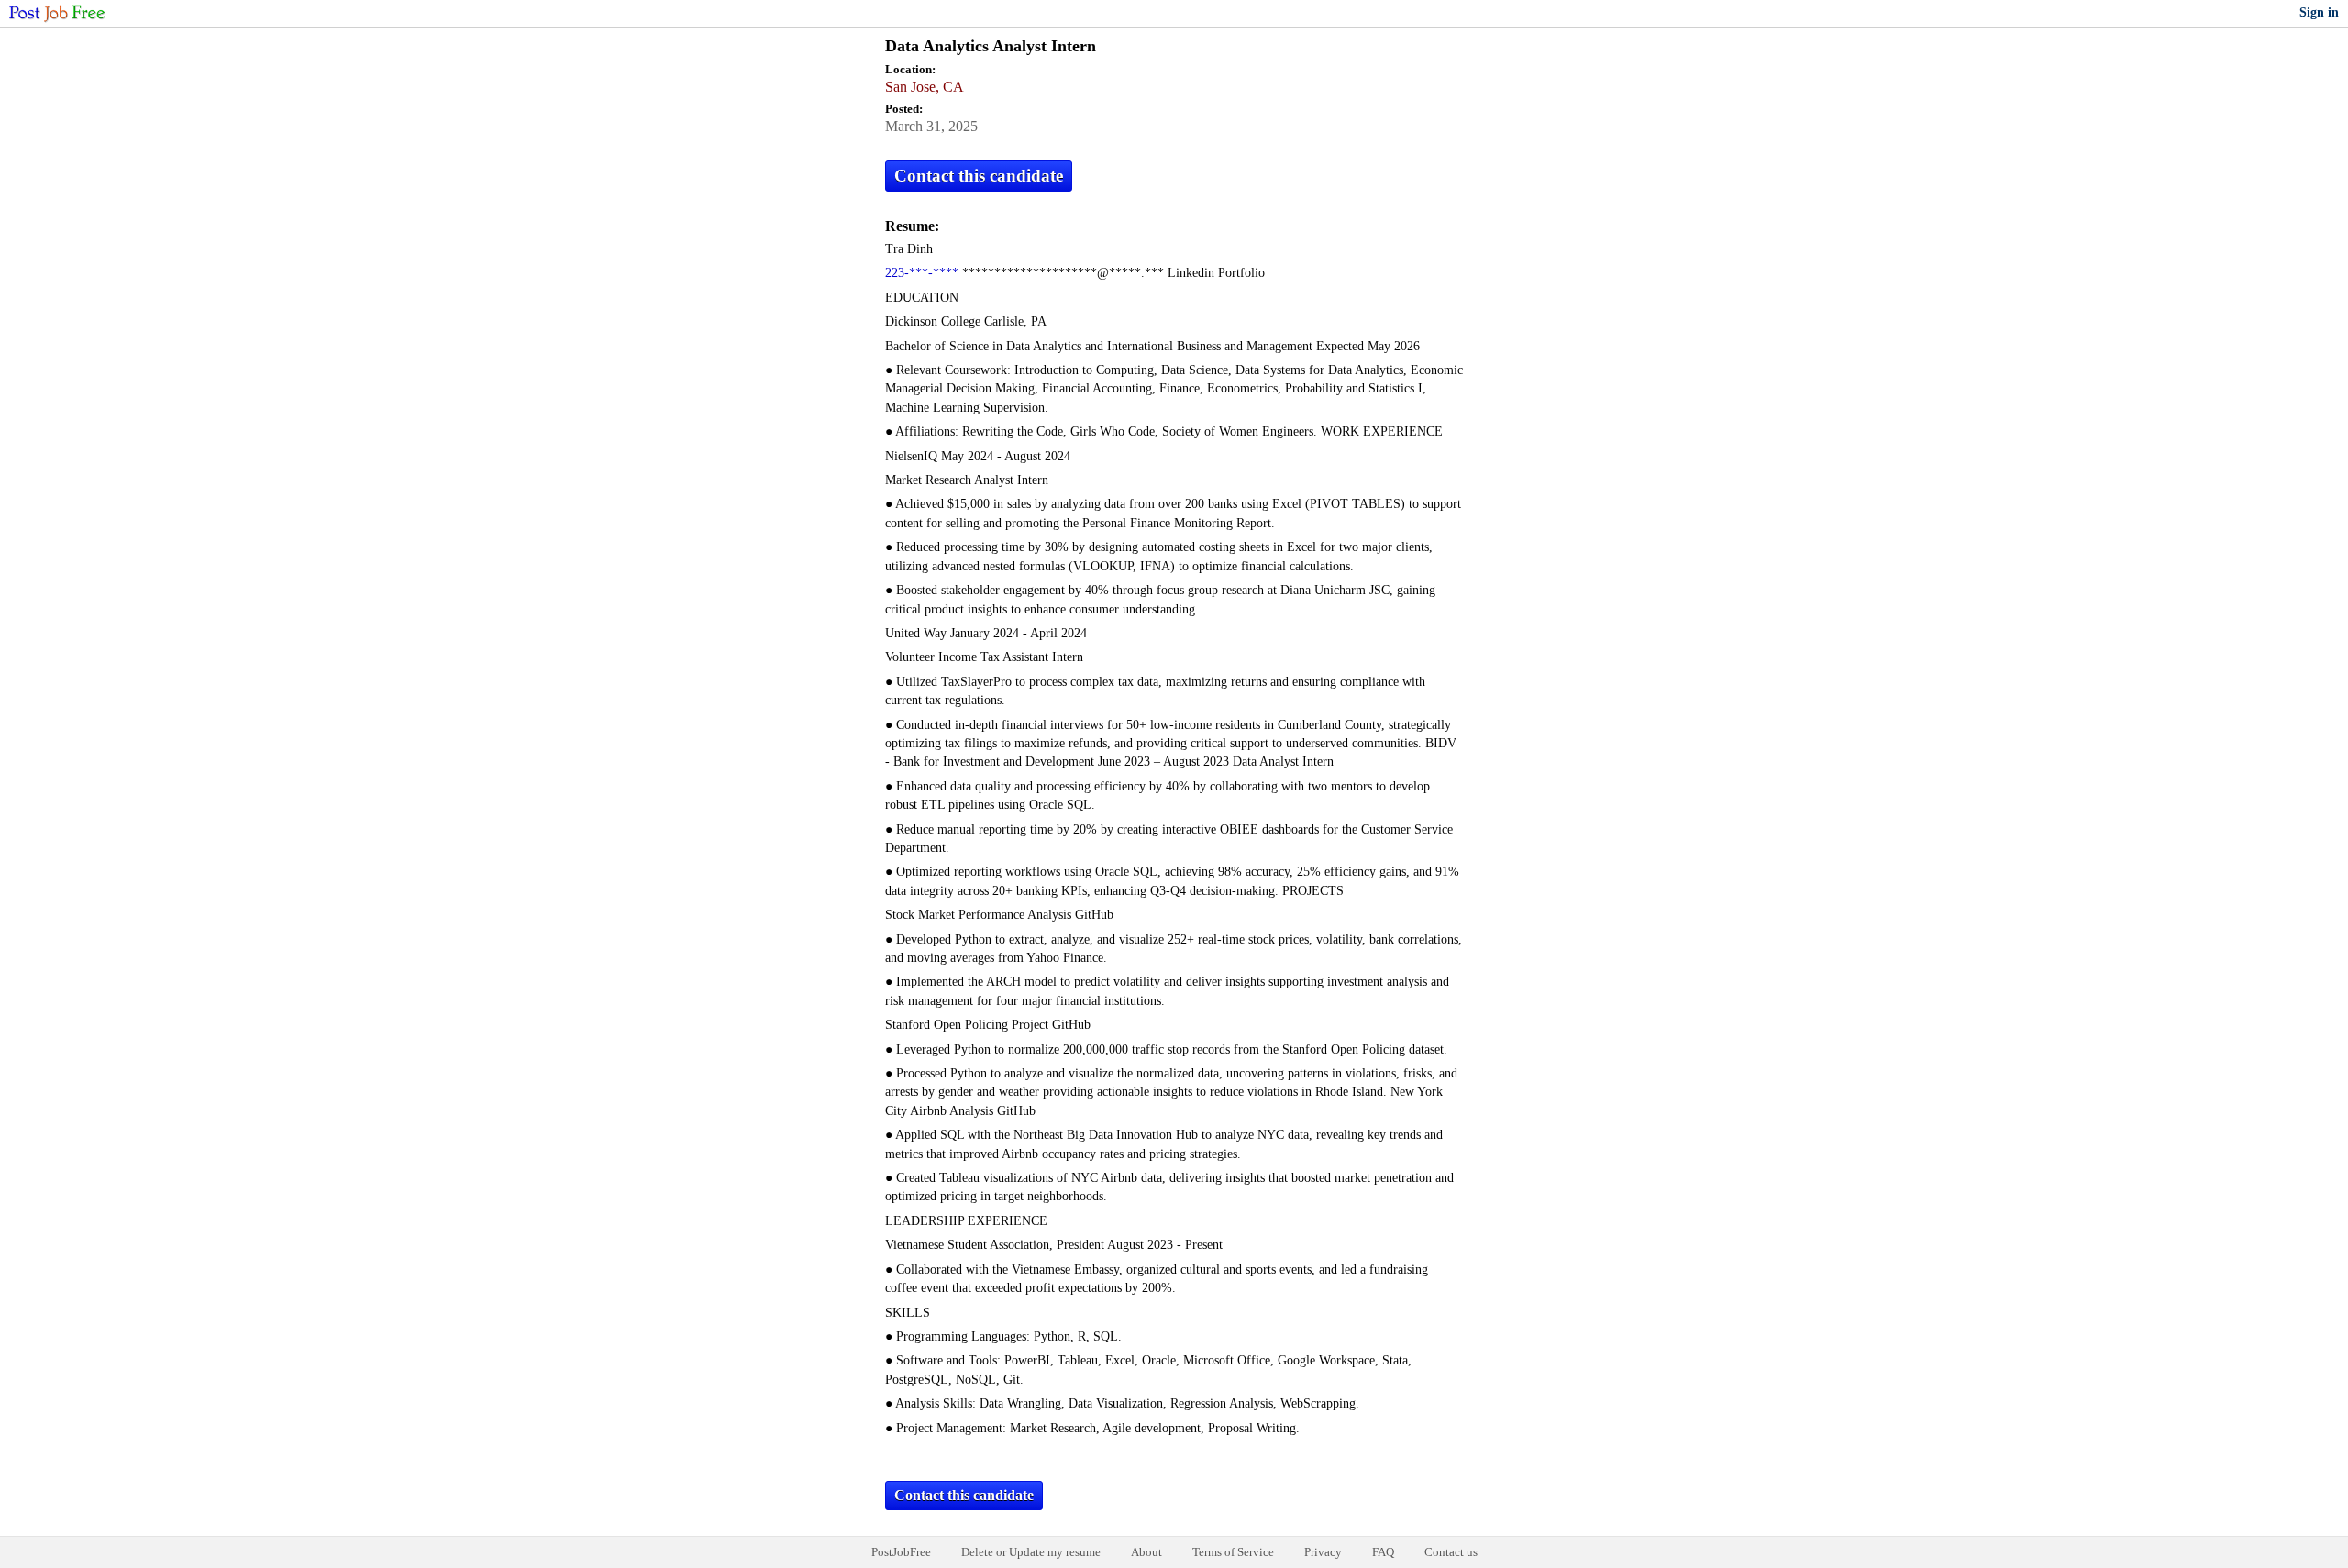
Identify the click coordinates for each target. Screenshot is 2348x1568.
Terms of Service (1233, 1552)
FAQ (1383, 1552)
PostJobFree (901, 1552)
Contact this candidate (979, 176)
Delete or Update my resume (1031, 1552)
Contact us (1451, 1552)
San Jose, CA (925, 87)
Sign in (2319, 12)
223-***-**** (922, 273)
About (1146, 1552)
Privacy (1323, 1552)
